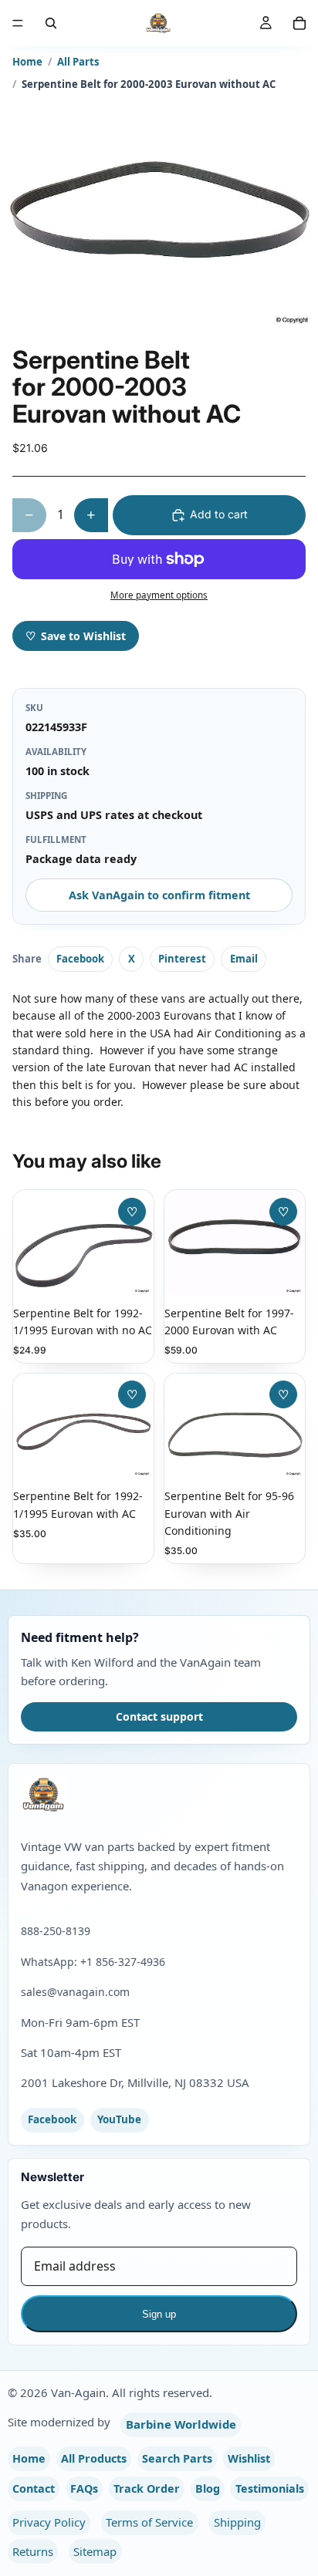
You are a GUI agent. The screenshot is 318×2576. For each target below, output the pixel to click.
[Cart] (299, 23)
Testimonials (270, 2488)
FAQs (84, 2488)
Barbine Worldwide (181, 2424)
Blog (208, 2488)
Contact (34, 2488)
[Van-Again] (159, 1795)
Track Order (147, 2488)
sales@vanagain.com (75, 1992)
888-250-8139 (56, 1931)
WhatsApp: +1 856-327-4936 (93, 1962)
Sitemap (95, 2551)
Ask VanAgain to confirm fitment (159, 895)
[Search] (51, 23)
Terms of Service (149, 2522)
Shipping (237, 2522)
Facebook (80, 959)
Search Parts (177, 2458)
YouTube (119, 2119)
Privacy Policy (49, 2522)
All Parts (78, 62)
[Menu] (18, 23)
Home (27, 62)
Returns (33, 2551)
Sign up (159, 2314)
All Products (94, 2458)
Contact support (159, 1716)
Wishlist (249, 2458)
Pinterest (182, 959)
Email (244, 959)
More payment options (159, 595)
